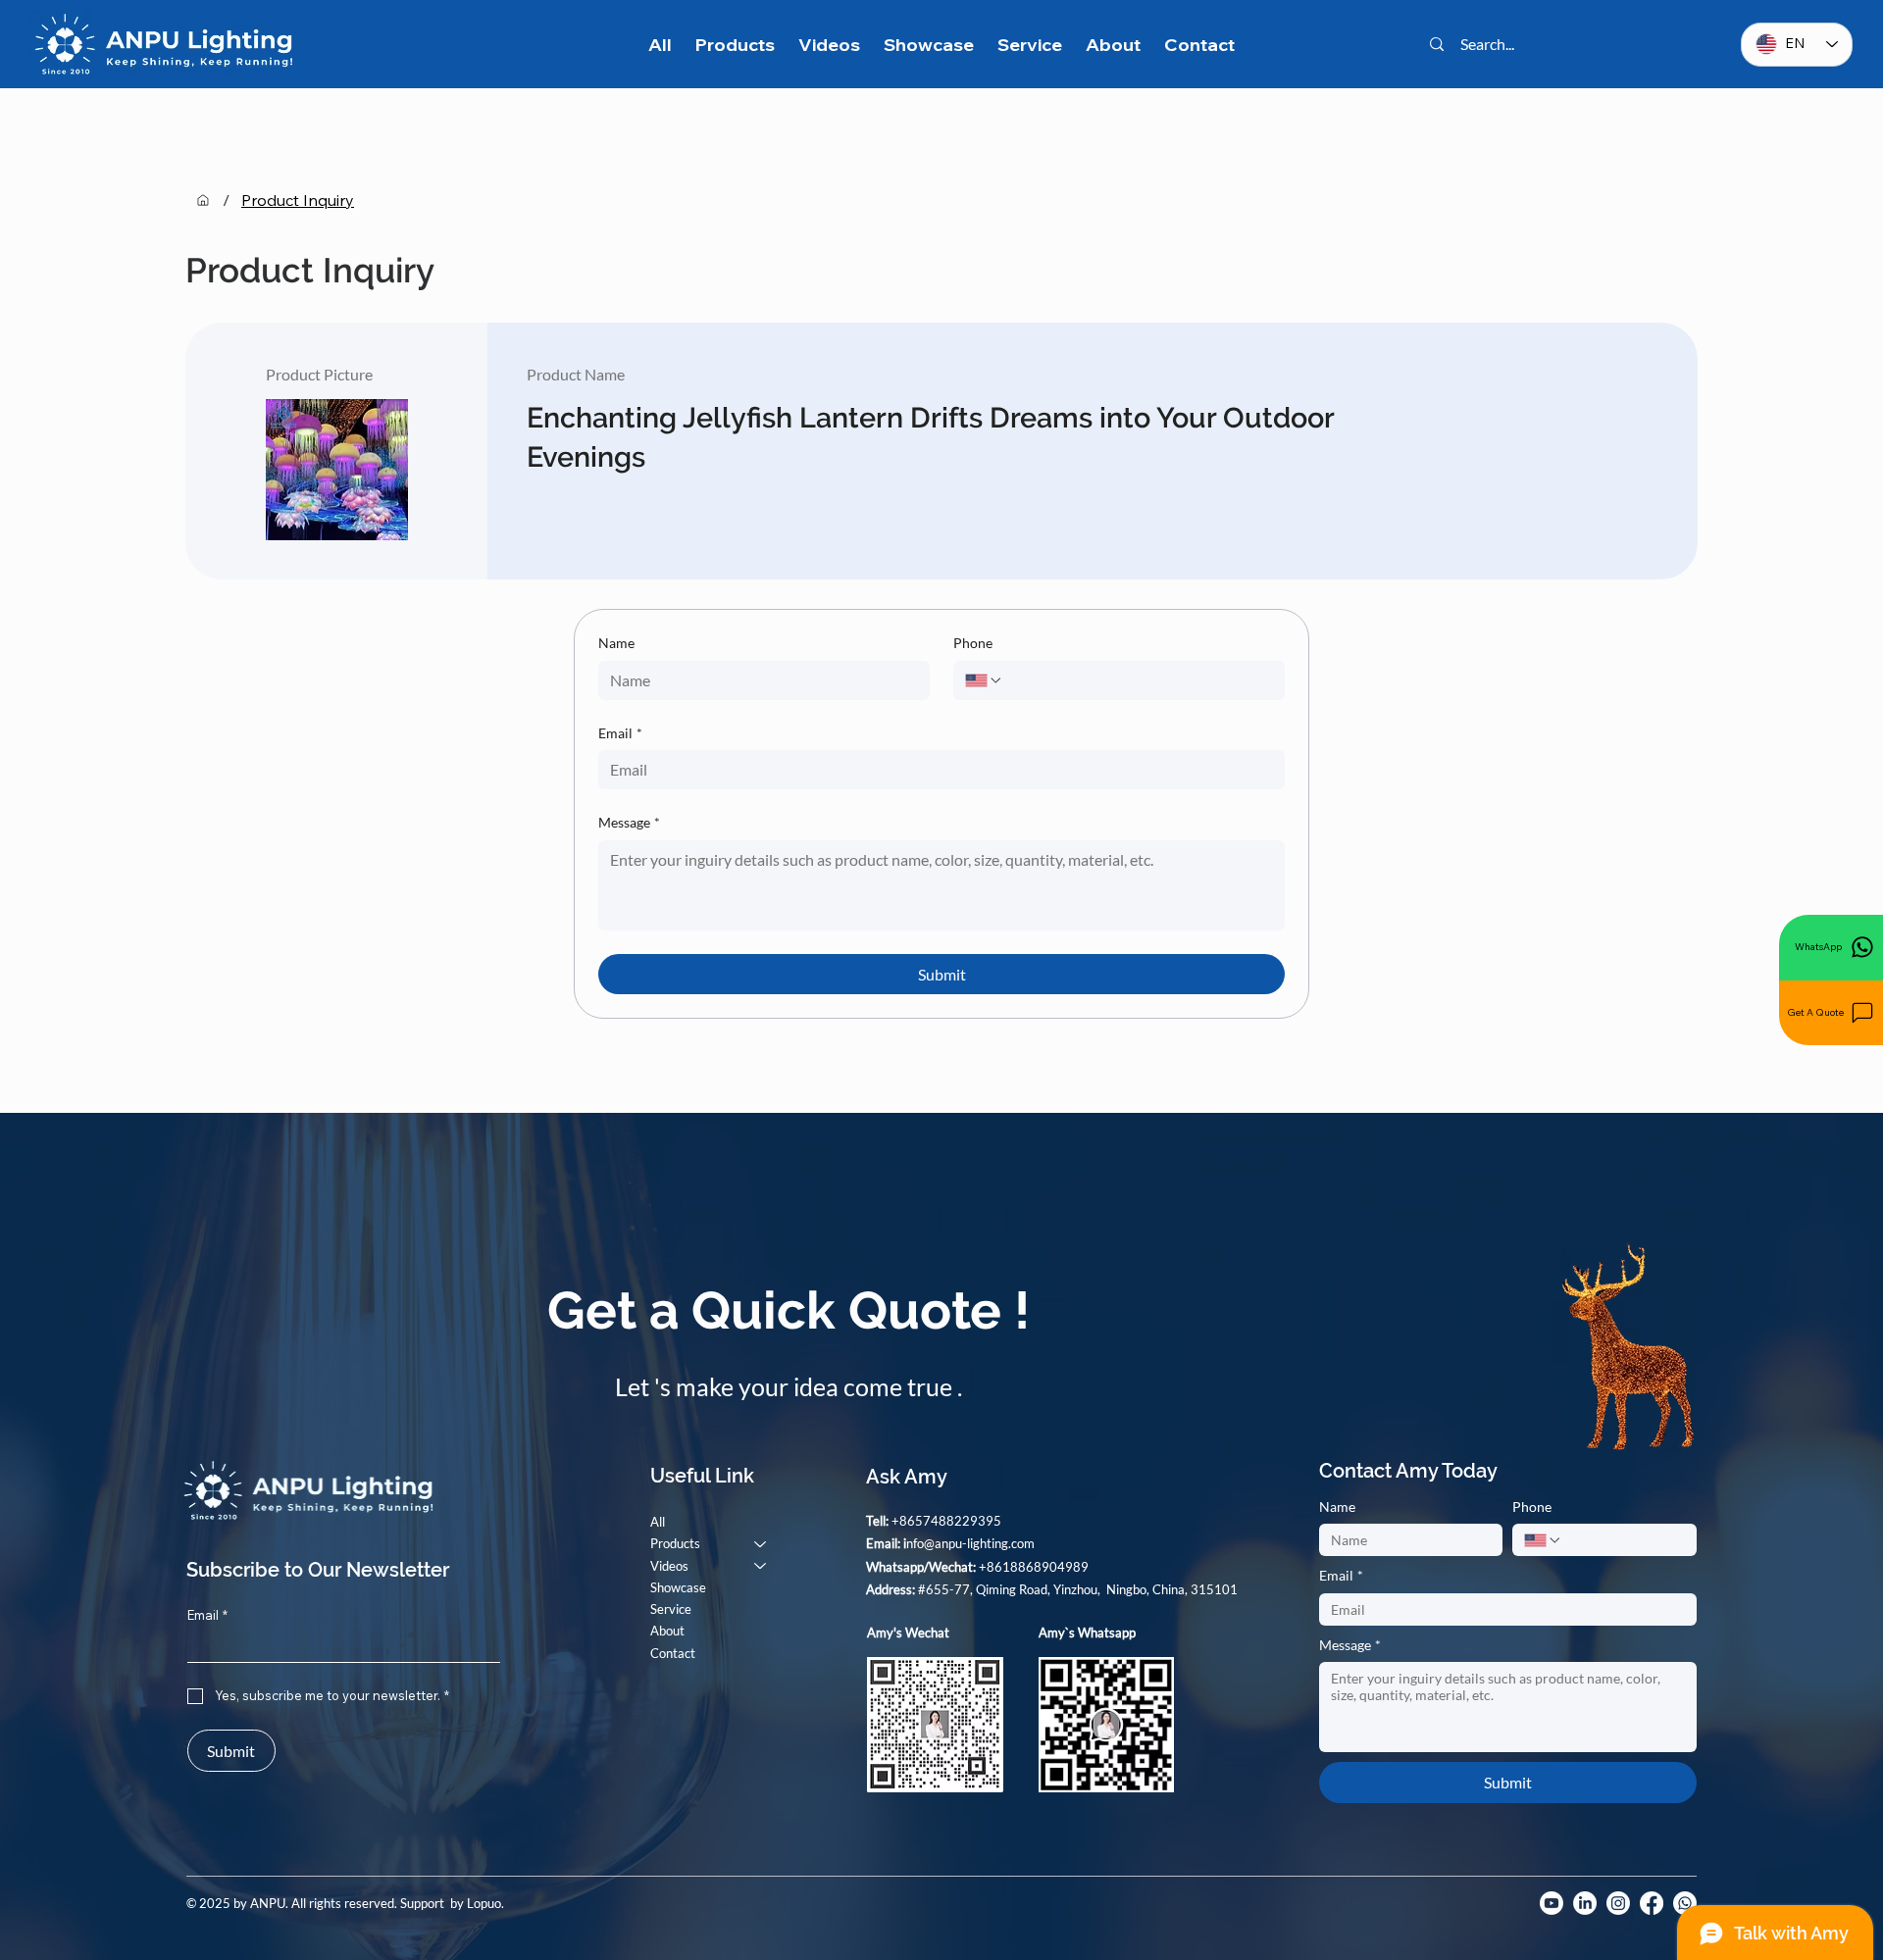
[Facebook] (1652, 1903)
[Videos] (761, 1566)
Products (675, 1543)
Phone (973, 643)
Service (671, 1609)
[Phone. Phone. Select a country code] (984, 680)
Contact (673, 1653)
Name (616, 643)
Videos (669, 1566)
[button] (1831, 1013)
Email (620, 733)
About (667, 1631)
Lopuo (484, 1903)
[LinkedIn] (1585, 1903)
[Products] (761, 1543)
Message (629, 822)
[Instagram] (1618, 1903)
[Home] (203, 200)
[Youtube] (1552, 1903)
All (658, 1522)
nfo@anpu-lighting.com (970, 1543)
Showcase (678, 1587)
